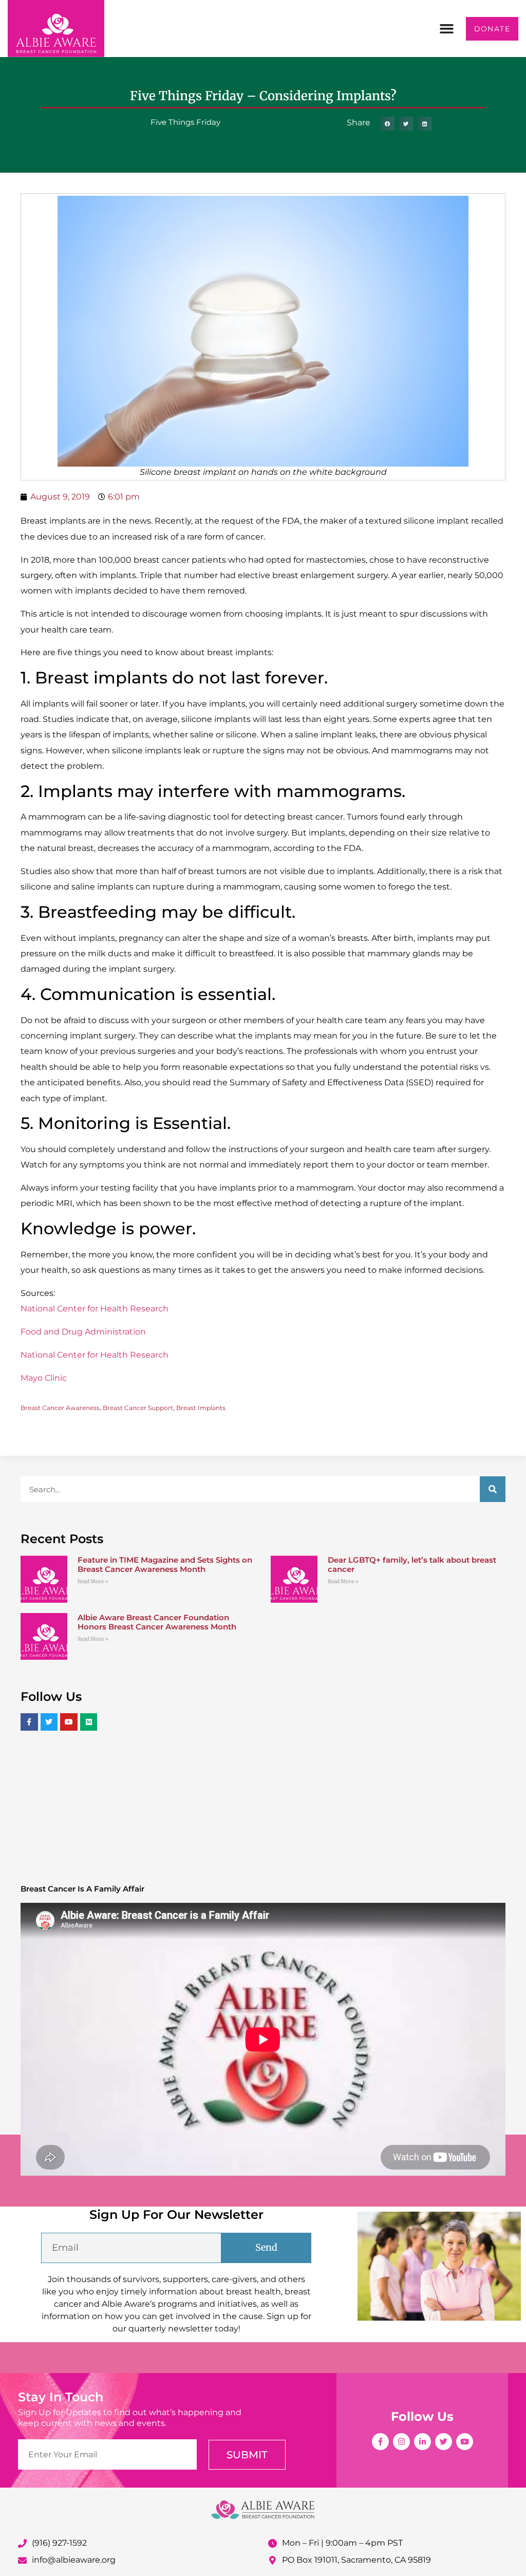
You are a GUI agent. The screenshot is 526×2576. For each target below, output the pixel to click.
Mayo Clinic (44, 1378)
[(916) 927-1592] (22, 2543)
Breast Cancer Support (138, 1408)
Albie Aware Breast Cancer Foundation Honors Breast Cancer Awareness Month (157, 1622)
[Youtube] (465, 2442)
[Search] (493, 1489)
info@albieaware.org (74, 2560)
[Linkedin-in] (422, 2442)
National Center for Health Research (95, 1309)
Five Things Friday (185, 122)
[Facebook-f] (380, 2442)
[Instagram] (401, 2442)
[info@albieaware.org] (22, 2560)
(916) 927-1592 (59, 2543)
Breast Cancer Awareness (60, 1408)
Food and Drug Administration (83, 1332)
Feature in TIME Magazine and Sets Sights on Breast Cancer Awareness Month (165, 1564)
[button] (447, 29)
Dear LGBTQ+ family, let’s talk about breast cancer (412, 1564)
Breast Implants (201, 1408)
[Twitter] (444, 2442)
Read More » (93, 1581)
